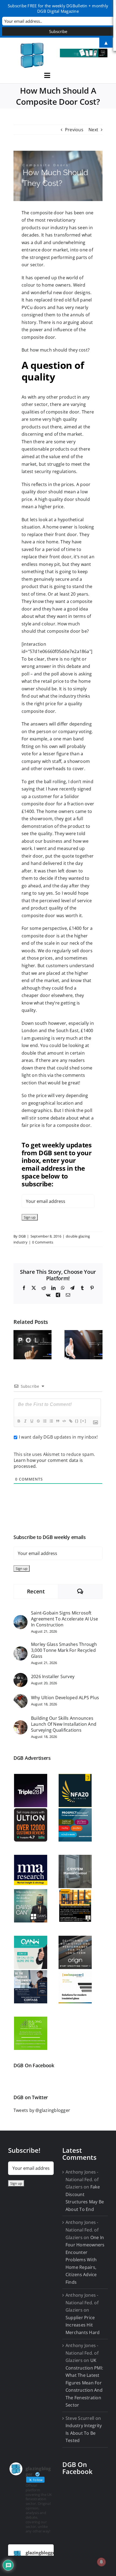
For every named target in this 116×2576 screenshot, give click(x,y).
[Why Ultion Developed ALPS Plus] (21, 1698)
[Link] (70, 1421)
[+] (83, 1421)
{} (77, 1421)
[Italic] (25, 1421)
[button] (18, 1345)
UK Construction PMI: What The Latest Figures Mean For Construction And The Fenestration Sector (84, 2383)
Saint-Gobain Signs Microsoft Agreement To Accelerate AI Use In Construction (64, 1619)
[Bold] (19, 1421)
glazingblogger (41, 2553)
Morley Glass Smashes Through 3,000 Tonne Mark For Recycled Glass (64, 1650)
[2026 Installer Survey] (21, 1676)
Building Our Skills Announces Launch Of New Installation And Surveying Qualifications (64, 1724)
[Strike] (38, 1421)
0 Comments (43, 1242)
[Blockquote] (57, 1421)
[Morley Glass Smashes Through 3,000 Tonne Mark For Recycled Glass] (21, 1650)
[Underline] (32, 1421)
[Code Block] (64, 1421)
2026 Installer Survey (53, 1676)
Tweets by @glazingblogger (42, 2110)
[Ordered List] (45, 1421)
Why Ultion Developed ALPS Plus (65, 1698)
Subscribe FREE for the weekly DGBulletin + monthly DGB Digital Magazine (58, 8)
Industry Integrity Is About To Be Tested (84, 2433)
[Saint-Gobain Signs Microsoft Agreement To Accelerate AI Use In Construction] (21, 1619)
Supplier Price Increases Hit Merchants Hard (83, 2325)
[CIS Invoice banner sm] (84, 51)
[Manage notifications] (101, 2562)
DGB (22, 1236)
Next (93, 130)
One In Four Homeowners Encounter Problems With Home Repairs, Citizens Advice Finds (85, 2260)
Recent (36, 1591)
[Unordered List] (51, 1421)
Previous (74, 130)
